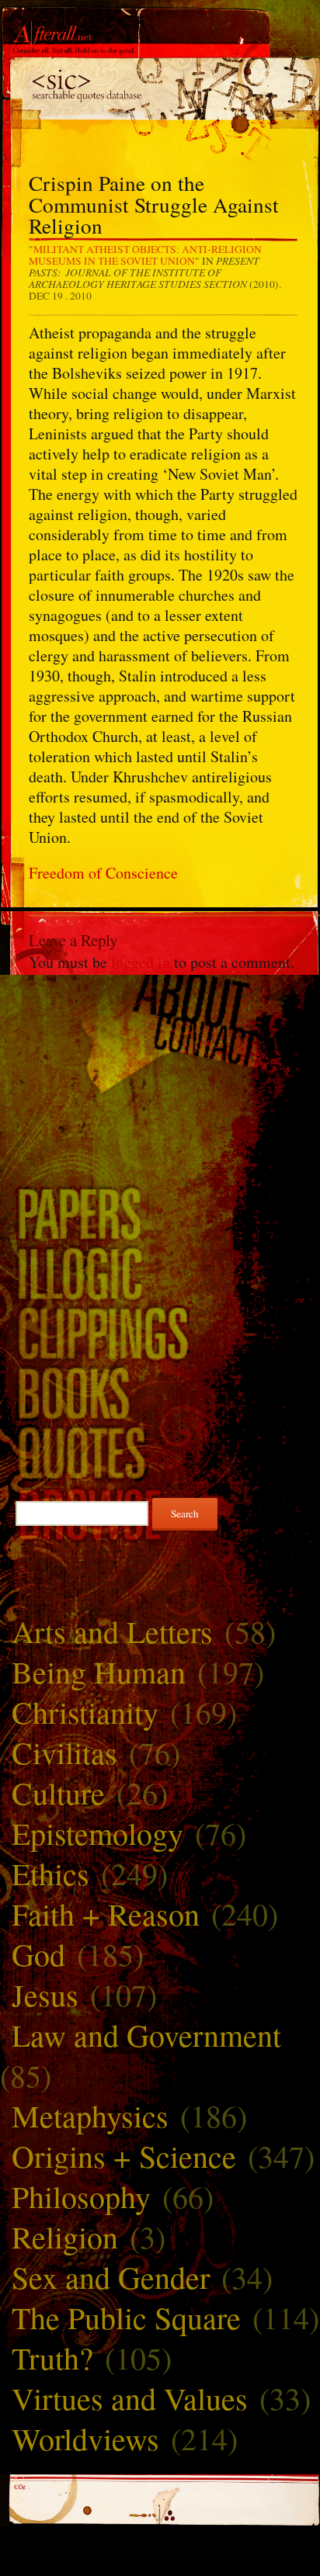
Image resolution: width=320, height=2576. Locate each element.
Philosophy (81, 2196)
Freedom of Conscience (103, 873)
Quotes (160, 1453)
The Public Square (126, 2317)
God (38, 1954)
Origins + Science (124, 2156)
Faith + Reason (106, 1914)
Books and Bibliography (160, 1393)
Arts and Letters (112, 1631)
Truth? (52, 2358)
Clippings (160, 1333)
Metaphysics (90, 2115)
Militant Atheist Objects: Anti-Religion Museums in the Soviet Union (145, 255)
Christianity (85, 1712)
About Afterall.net (160, 999)
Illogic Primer (160, 1272)
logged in (141, 962)
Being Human (99, 1671)
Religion (65, 2236)
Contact (160, 1042)
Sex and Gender (111, 2277)
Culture (58, 1792)
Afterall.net (160, 38)
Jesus (45, 1994)
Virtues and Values (130, 2398)
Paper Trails (160, 1213)
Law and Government (146, 2035)
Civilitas (64, 1752)
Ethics (50, 1873)
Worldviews (85, 2438)
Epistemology (97, 1833)
